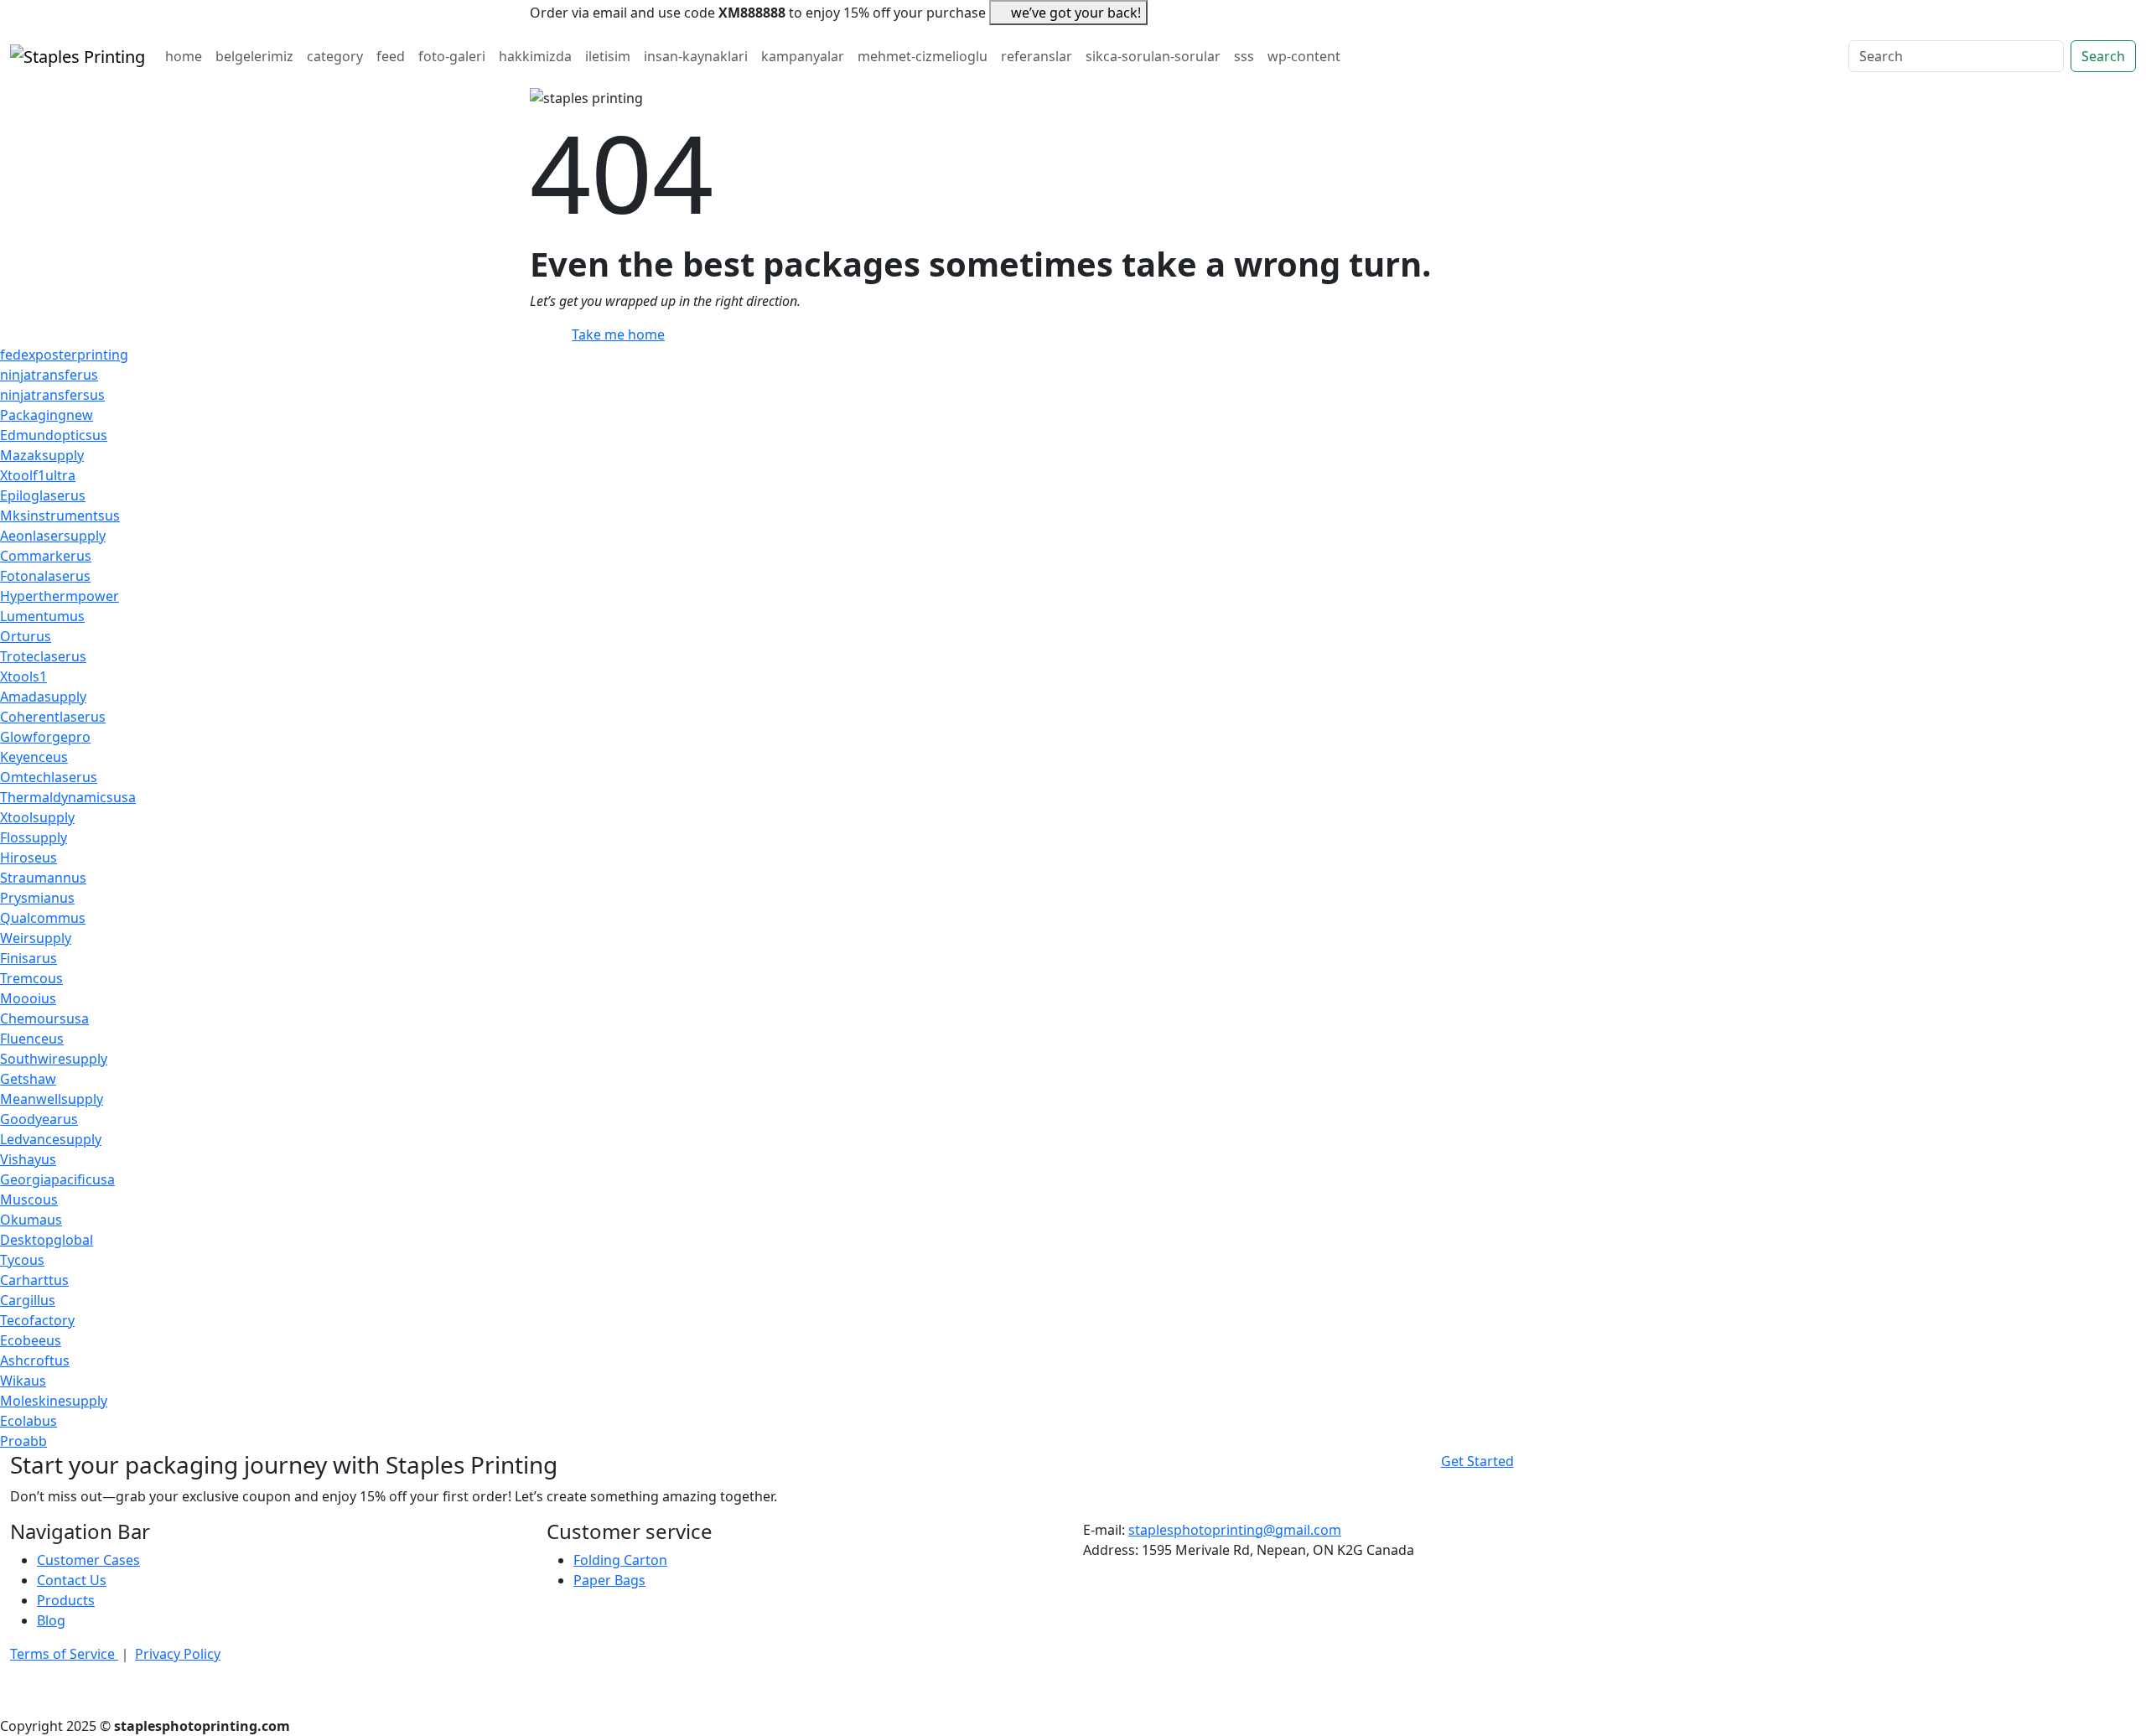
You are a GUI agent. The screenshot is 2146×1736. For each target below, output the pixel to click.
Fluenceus (32, 1039)
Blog (51, 1620)
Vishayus (28, 1159)
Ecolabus (29, 1421)
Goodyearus (39, 1119)
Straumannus (43, 878)
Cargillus (28, 1300)
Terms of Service (64, 1654)
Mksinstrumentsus (60, 516)
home (184, 56)
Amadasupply (43, 697)
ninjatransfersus (52, 395)
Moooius (28, 998)
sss (1244, 56)
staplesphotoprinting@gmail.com (1235, 1530)
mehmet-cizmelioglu (923, 56)
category (335, 56)
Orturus (26, 636)
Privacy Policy (178, 1654)
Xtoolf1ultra (38, 475)
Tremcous (31, 978)
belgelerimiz (254, 56)
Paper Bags (609, 1580)
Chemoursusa (44, 1018)
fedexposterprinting (64, 355)
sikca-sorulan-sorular (1153, 56)
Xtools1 (23, 676)
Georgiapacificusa (57, 1179)
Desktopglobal (47, 1240)
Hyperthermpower (60, 596)
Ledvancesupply (51, 1139)
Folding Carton (620, 1560)
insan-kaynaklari (696, 56)
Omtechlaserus (49, 777)
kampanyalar (803, 56)
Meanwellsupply (52, 1099)
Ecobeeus (31, 1340)
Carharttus (34, 1280)
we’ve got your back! (1076, 13)
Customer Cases (88, 1560)
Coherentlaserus (53, 717)
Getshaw (28, 1079)
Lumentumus (42, 616)
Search (2103, 56)
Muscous (29, 1200)
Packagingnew (47, 415)
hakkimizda (535, 56)
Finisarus (29, 958)
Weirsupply (36, 938)
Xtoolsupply (37, 817)
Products (66, 1600)
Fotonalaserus (45, 576)
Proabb (23, 1441)
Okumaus (31, 1220)
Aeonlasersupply (53, 536)
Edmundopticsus (54, 435)
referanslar (1037, 56)
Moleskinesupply (54, 1401)
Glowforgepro (45, 737)
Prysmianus (37, 898)
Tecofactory (37, 1320)
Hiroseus (29, 858)
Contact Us (72, 1580)
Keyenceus (34, 757)
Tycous (22, 1260)
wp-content (1304, 56)
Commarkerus (46, 556)
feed (391, 56)
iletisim (608, 56)
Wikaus (23, 1381)
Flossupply (34, 837)
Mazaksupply (42, 455)
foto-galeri (452, 56)
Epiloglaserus (43, 495)
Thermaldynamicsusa (68, 797)
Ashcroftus (35, 1360)
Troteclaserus (43, 656)
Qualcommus (43, 918)
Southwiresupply (54, 1059)
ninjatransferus (49, 375)
